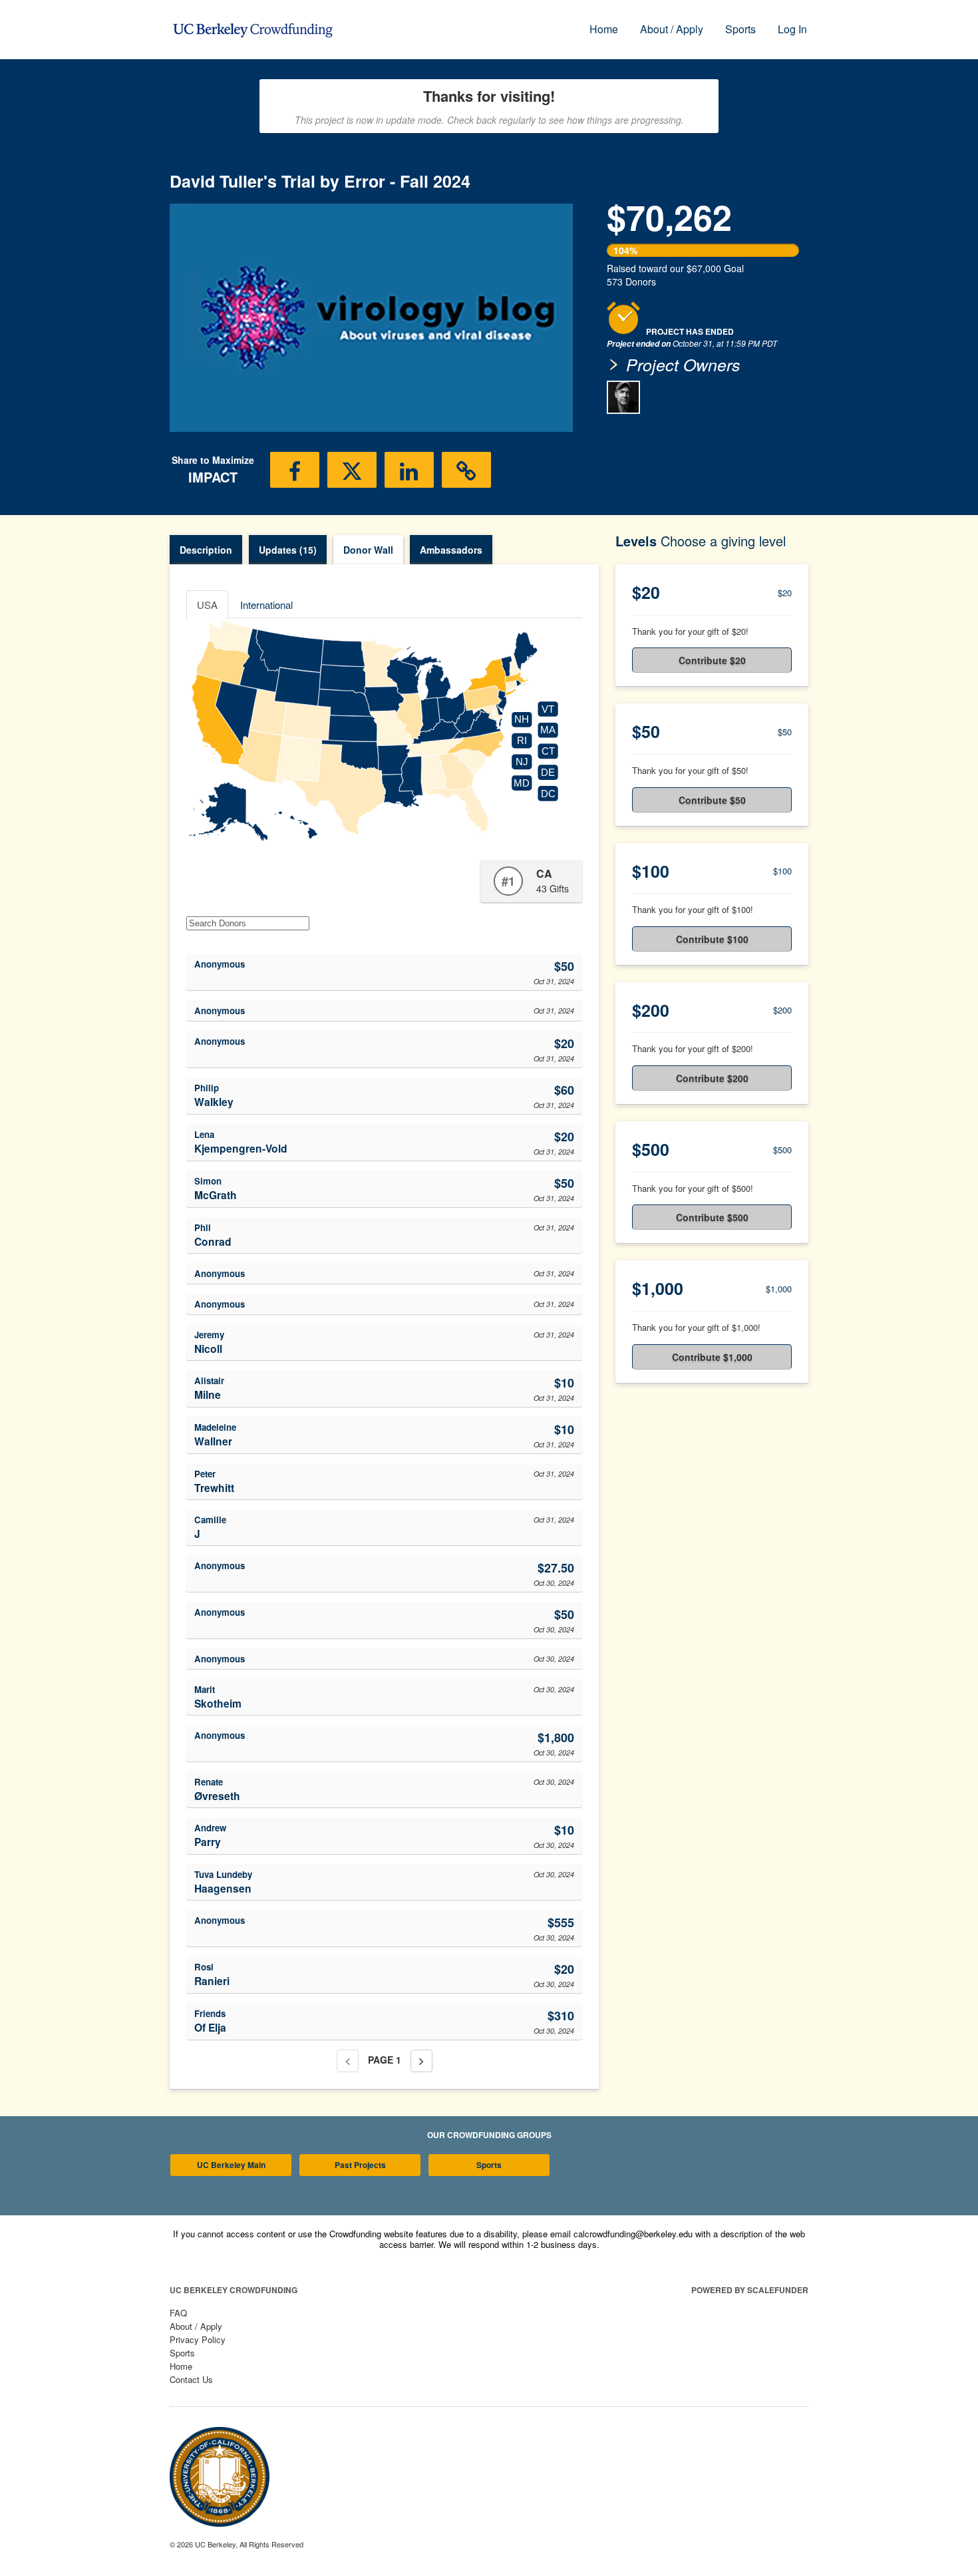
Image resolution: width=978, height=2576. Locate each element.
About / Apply (672, 29)
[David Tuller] (623, 397)
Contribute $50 (712, 800)
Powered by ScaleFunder (750, 2290)
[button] (295, 470)
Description (206, 550)
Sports (740, 29)
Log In (792, 29)
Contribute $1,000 (712, 1357)
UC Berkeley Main (231, 2165)
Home (604, 29)
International (266, 605)
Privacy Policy (198, 2339)
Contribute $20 (712, 660)
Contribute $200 (712, 1078)
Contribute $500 (712, 1217)
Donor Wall (368, 550)
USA (207, 605)
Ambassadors (451, 550)
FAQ (178, 2313)
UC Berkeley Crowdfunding (234, 2290)
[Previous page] (348, 2061)
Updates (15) (288, 550)
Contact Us (191, 2379)
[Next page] (421, 2061)
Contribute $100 (712, 939)
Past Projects (360, 2165)
